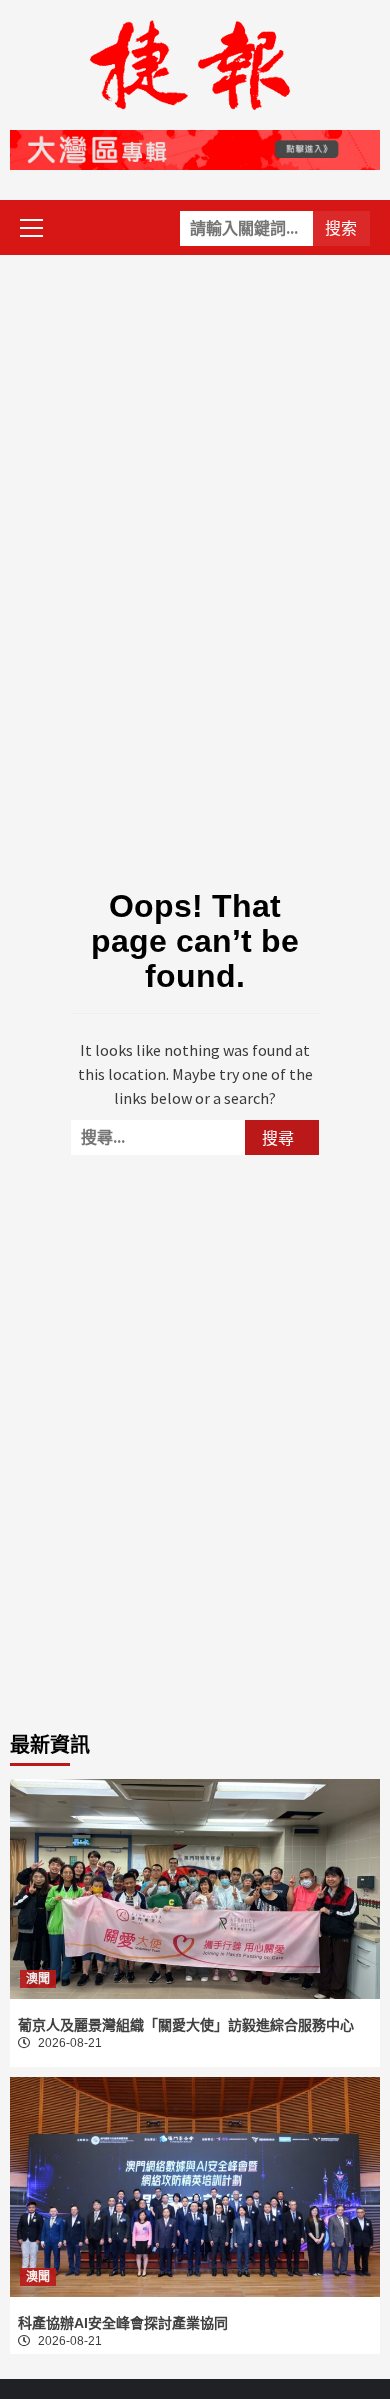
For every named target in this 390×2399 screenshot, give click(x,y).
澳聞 (38, 1979)
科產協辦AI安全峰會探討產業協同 (123, 2323)
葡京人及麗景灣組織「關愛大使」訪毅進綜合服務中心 (186, 2025)
